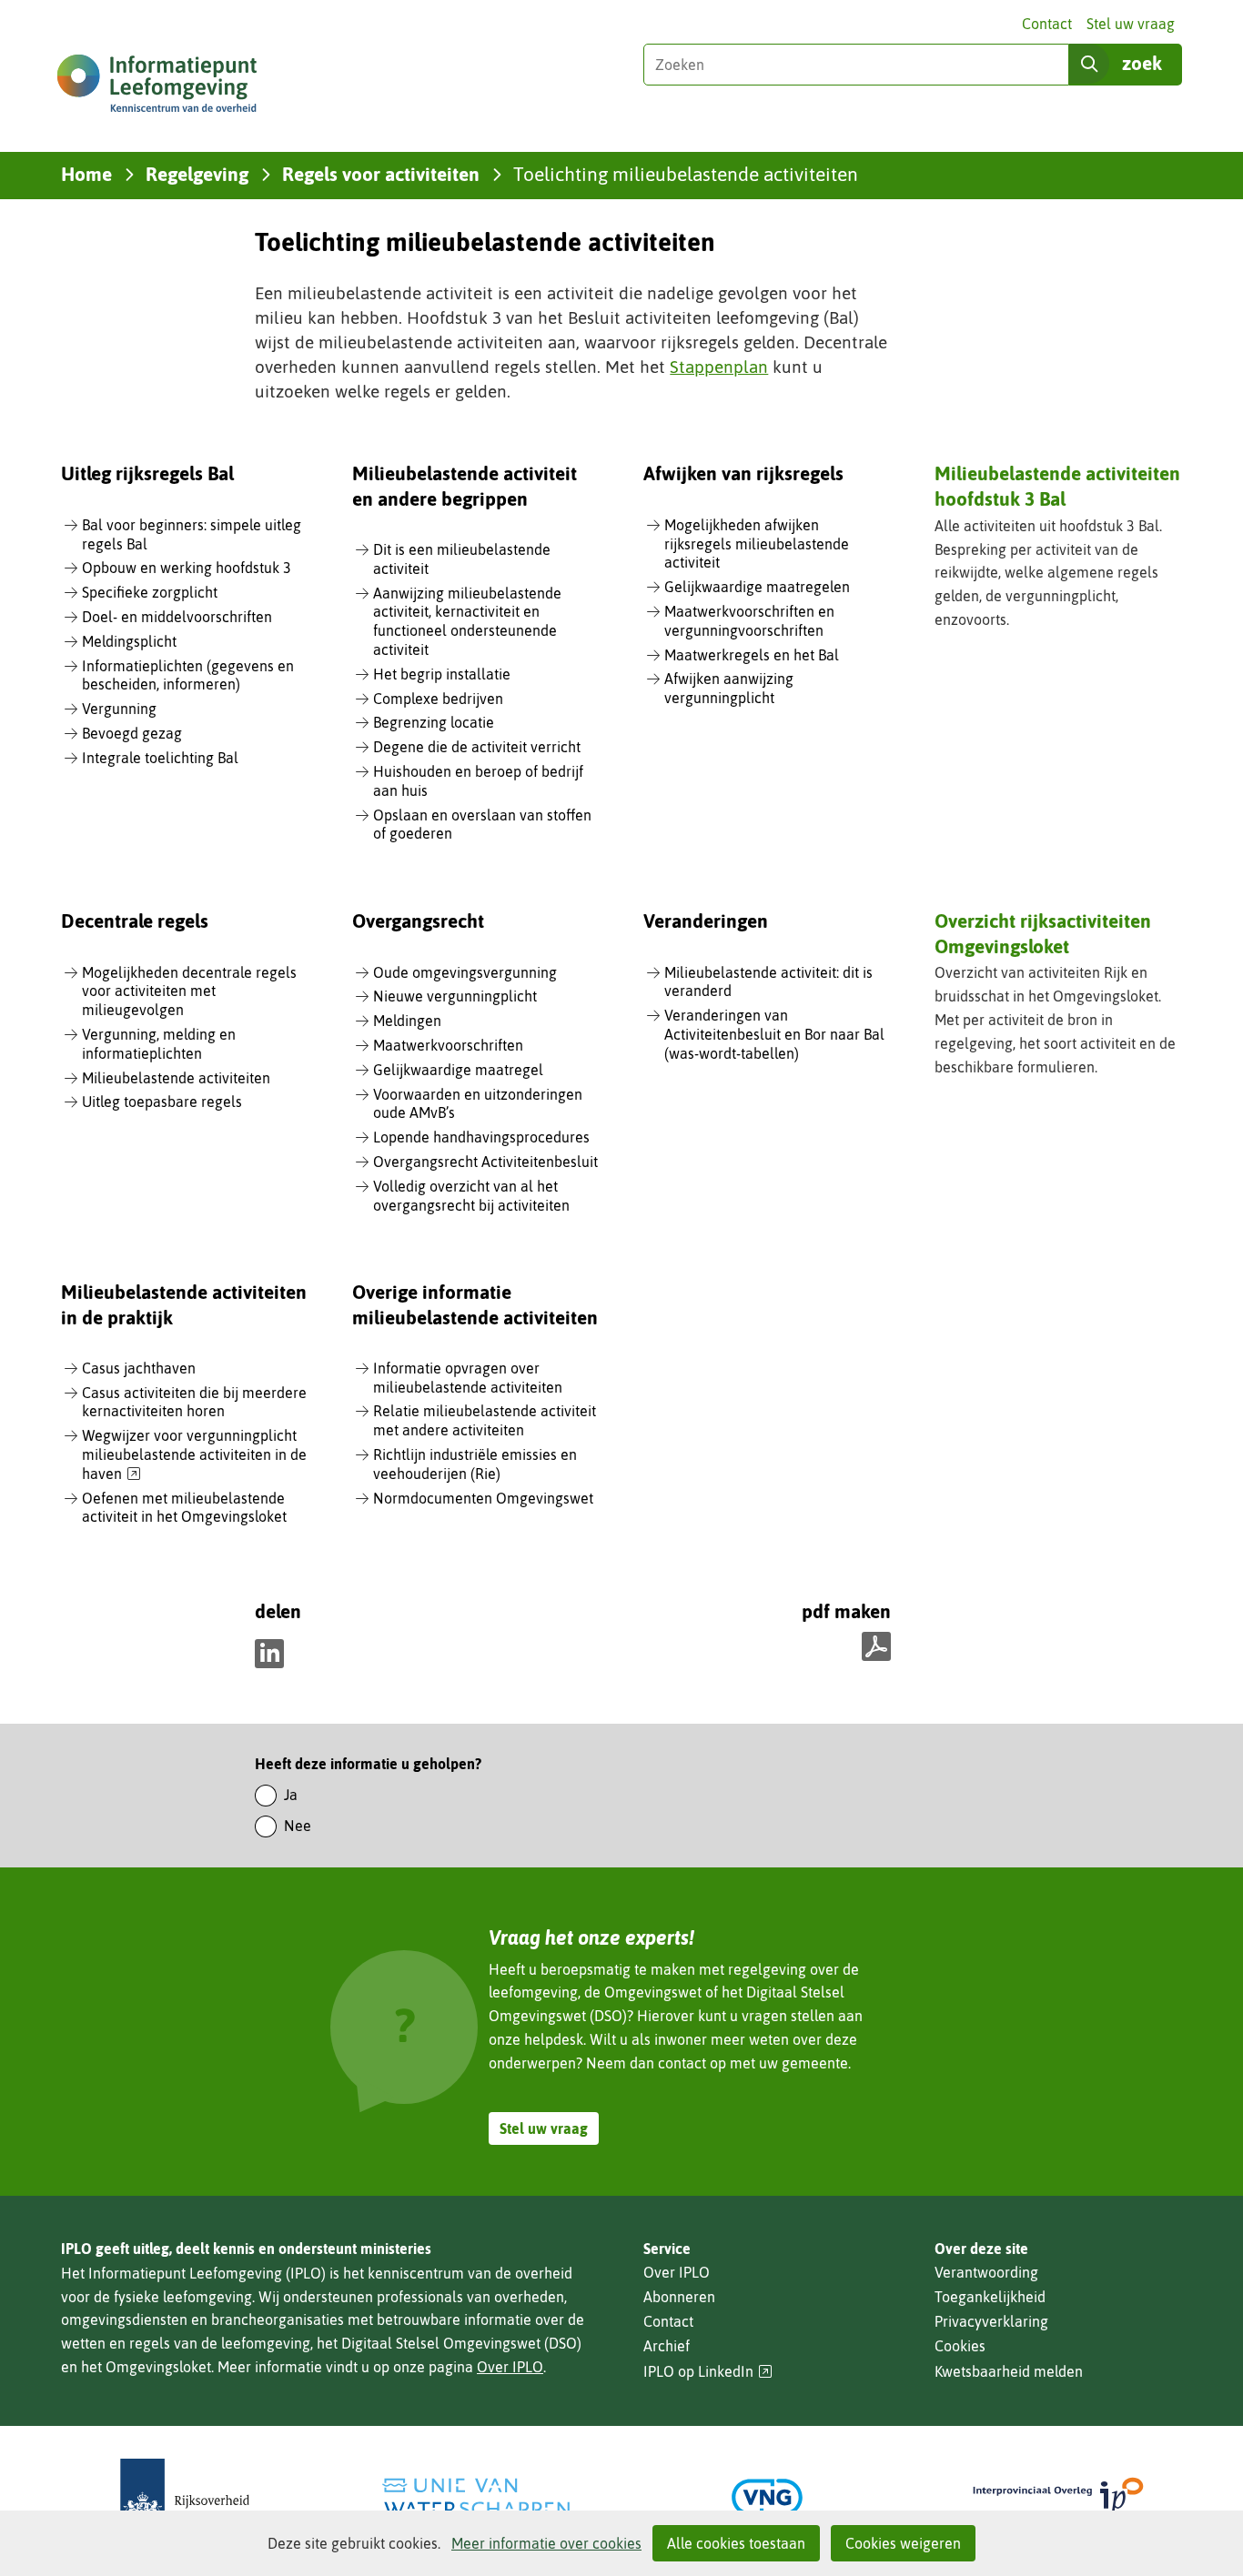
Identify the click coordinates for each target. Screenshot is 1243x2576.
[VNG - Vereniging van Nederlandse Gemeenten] (767, 2497)
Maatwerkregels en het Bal (752, 655)
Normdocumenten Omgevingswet (483, 1498)
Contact (1047, 24)
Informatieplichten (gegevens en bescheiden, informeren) (188, 675)
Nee (298, 1826)
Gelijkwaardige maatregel (458, 1070)
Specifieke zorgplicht (150, 592)
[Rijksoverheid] (185, 2497)
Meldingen (407, 1021)
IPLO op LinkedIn (708, 2372)
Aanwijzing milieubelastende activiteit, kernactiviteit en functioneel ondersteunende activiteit (467, 621)
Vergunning (119, 709)
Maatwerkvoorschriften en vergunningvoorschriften (749, 621)
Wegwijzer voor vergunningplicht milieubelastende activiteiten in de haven (194, 1455)
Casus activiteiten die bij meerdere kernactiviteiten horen (194, 1402)
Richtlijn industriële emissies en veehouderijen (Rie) (475, 1464)
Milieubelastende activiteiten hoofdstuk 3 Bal (1057, 485)
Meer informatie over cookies (546, 2543)
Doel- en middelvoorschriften (177, 617)
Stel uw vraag (1131, 24)
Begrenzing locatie (434, 722)
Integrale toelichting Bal (160, 758)
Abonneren (679, 2297)
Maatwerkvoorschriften (448, 1045)
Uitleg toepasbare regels (162, 1102)
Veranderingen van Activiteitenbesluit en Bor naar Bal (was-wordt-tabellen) (774, 1034)
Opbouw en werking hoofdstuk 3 (187, 568)
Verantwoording (986, 2272)
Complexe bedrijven (438, 699)
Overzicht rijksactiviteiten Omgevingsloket (1043, 933)
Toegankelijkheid (990, 2297)
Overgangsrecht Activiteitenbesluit (485, 1162)
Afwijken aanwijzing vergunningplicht (729, 688)
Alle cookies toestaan (736, 2543)
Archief (667, 2346)
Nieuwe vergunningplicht (455, 996)
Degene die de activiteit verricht (477, 747)
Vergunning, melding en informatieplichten (159, 1044)
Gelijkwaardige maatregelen (757, 587)
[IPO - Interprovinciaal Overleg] (1058, 2497)
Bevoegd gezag (132, 733)
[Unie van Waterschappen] (476, 2497)
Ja (291, 1795)
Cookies (960, 2346)
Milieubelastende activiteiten (176, 1078)
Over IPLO (510, 2367)
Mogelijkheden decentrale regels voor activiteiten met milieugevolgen (189, 991)
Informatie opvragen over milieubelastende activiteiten (468, 1378)
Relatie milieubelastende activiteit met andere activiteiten (485, 1420)
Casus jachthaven (139, 1368)
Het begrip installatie (442, 674)
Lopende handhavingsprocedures (481, 1137)
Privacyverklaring (991, 2321)
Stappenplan (719, 367)
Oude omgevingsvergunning (465, 972)
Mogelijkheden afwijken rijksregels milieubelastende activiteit (757, 544)
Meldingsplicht (129, 641)
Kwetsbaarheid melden (1009, 2371)
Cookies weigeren (903, 2543)
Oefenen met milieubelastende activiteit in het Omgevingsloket (184, 1508)
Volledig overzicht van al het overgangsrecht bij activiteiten (471, 1196)
